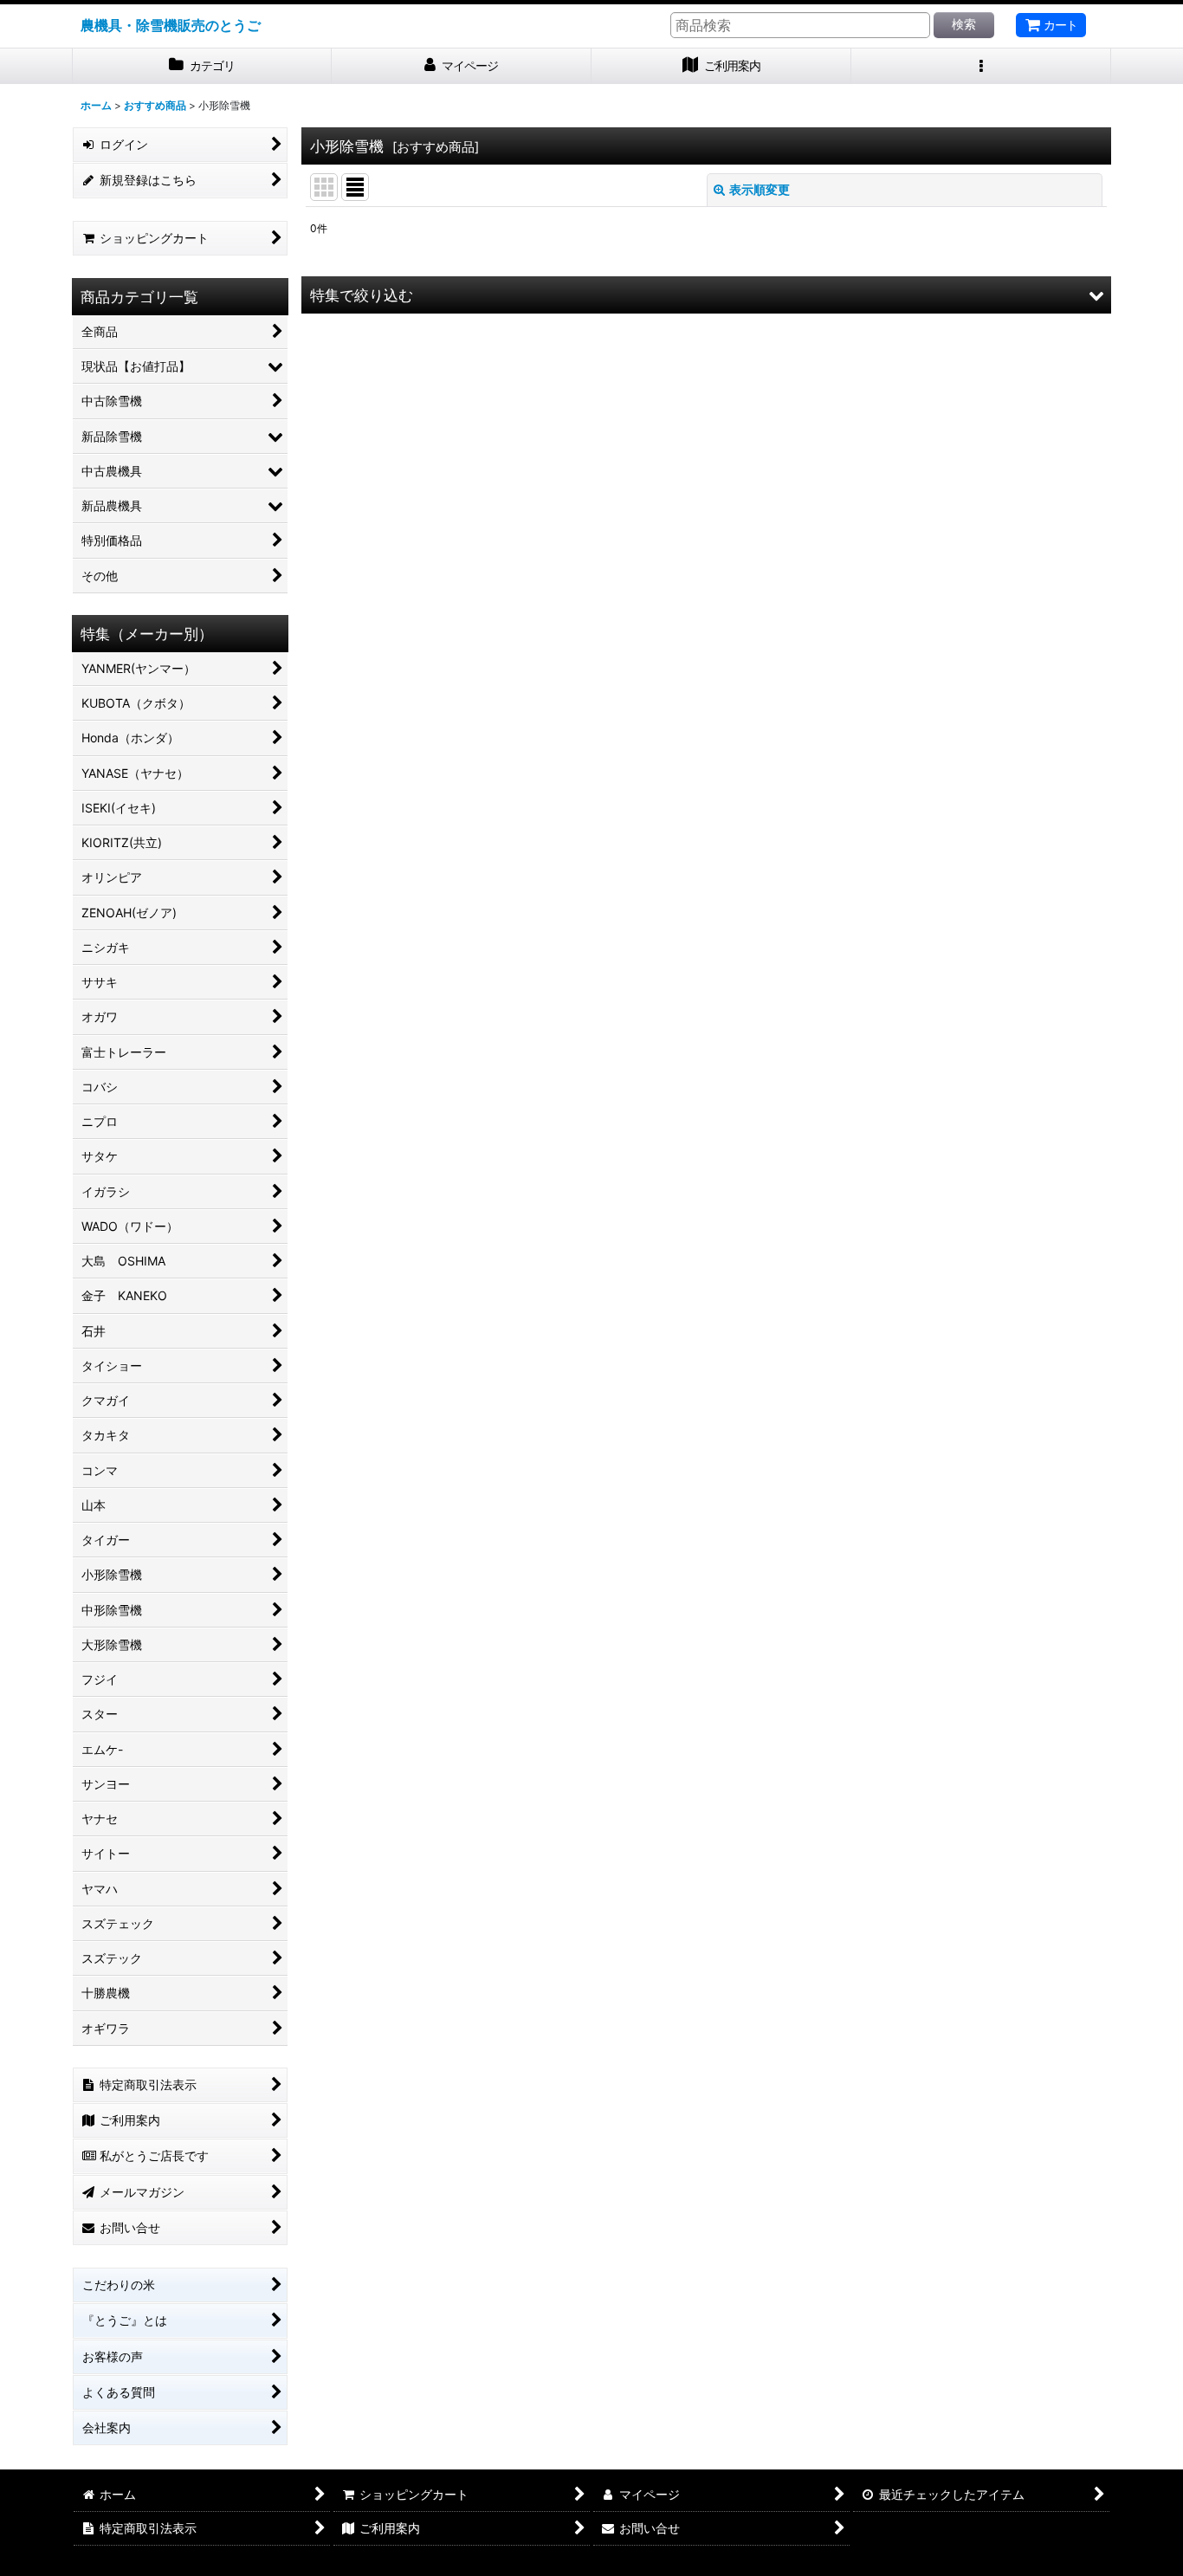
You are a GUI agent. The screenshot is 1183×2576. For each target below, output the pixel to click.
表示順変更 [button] (760, 189)
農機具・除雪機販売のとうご (171, 25)
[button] (981, 66)
